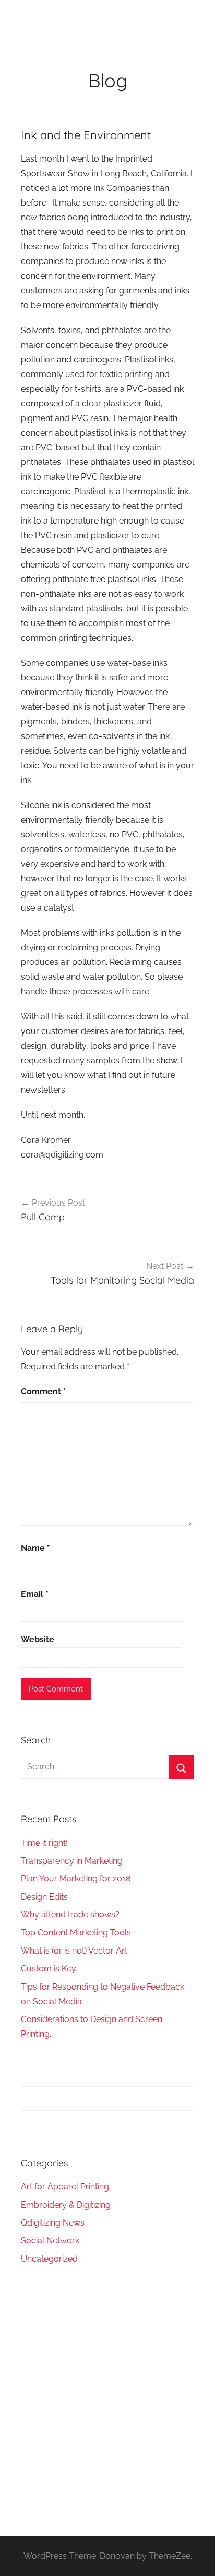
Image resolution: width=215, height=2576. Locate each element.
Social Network (50, 2240)
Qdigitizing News (53, 2223)
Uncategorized (49, 2259)
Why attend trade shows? (70, 1915)
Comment (44, 1392)
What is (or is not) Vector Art (74, 1951)
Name (35, 1548)
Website (38, 1639)
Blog (108, 80)
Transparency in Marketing (72, 1861)
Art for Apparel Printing (65, 2187)
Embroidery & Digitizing (66, 2205)
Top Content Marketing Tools (76, 1932)
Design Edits (44, 1897)
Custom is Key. (49, 1968)
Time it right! (44, 1843)
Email (35, 1594)
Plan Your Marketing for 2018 (76, 1879)
